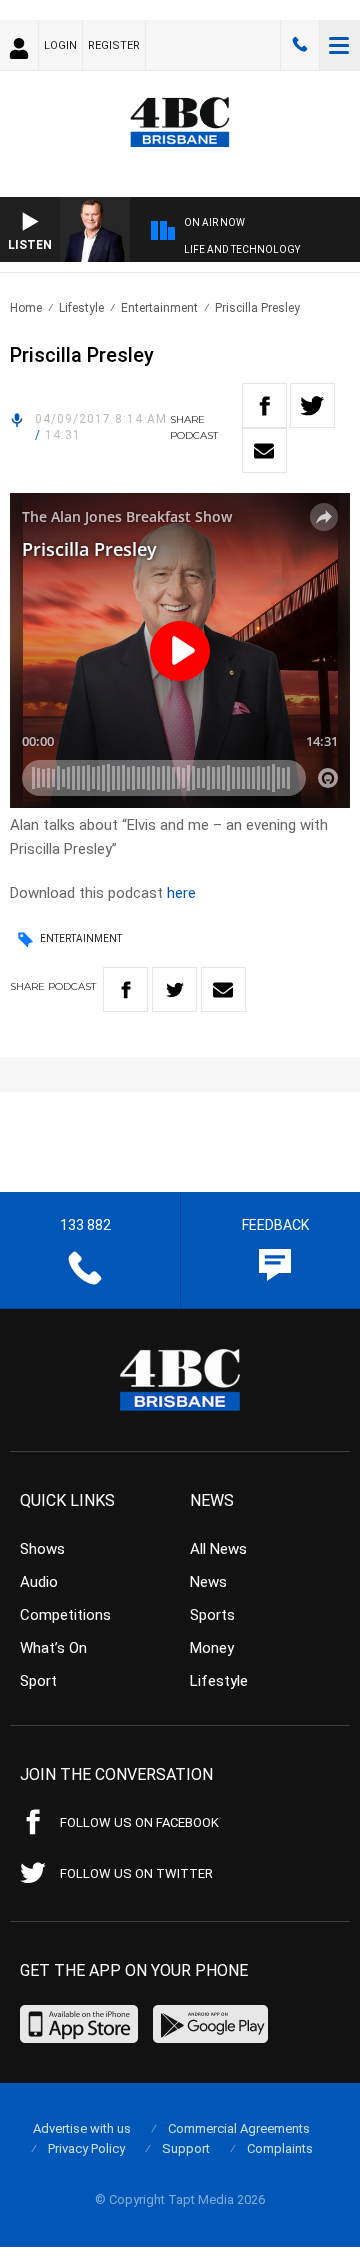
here (181, 893)
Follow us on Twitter (136, 1873)
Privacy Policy (86, 2148)
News (208, 1582)
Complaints (280, 2148)
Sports (212, 1615)
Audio (39, 1582)
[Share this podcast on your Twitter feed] (312, 405)
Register (114, 45)
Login (60, 45)
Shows (42, 1549)
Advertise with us (82, 2128)
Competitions (65, 1615)
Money (212, 1648)
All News (218, 1549)
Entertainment (159, 308)
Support (186, 2148)
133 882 (300, 45)
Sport (38, 1681)
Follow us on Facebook (139, 1822)
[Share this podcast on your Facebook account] (264, 405)
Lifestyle (81, 308)
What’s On (53, 1648)
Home (26, 308)
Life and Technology (242, 249)
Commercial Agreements (239, 2128)
